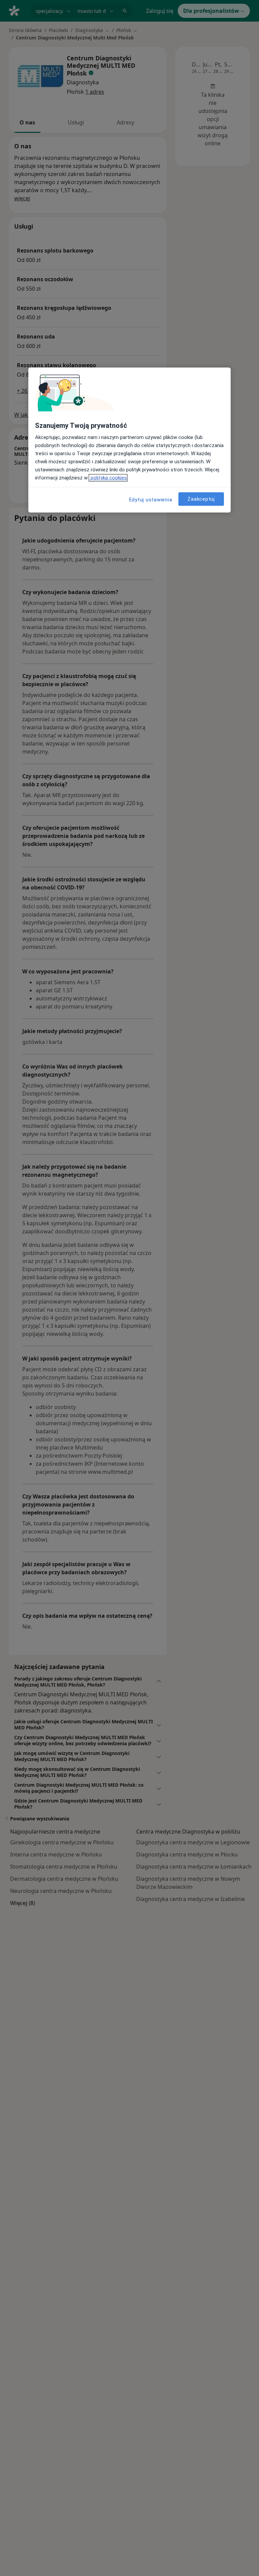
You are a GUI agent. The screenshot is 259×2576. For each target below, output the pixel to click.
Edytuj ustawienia (151, 500)
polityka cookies (108, 478)
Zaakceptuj (201, 499)
